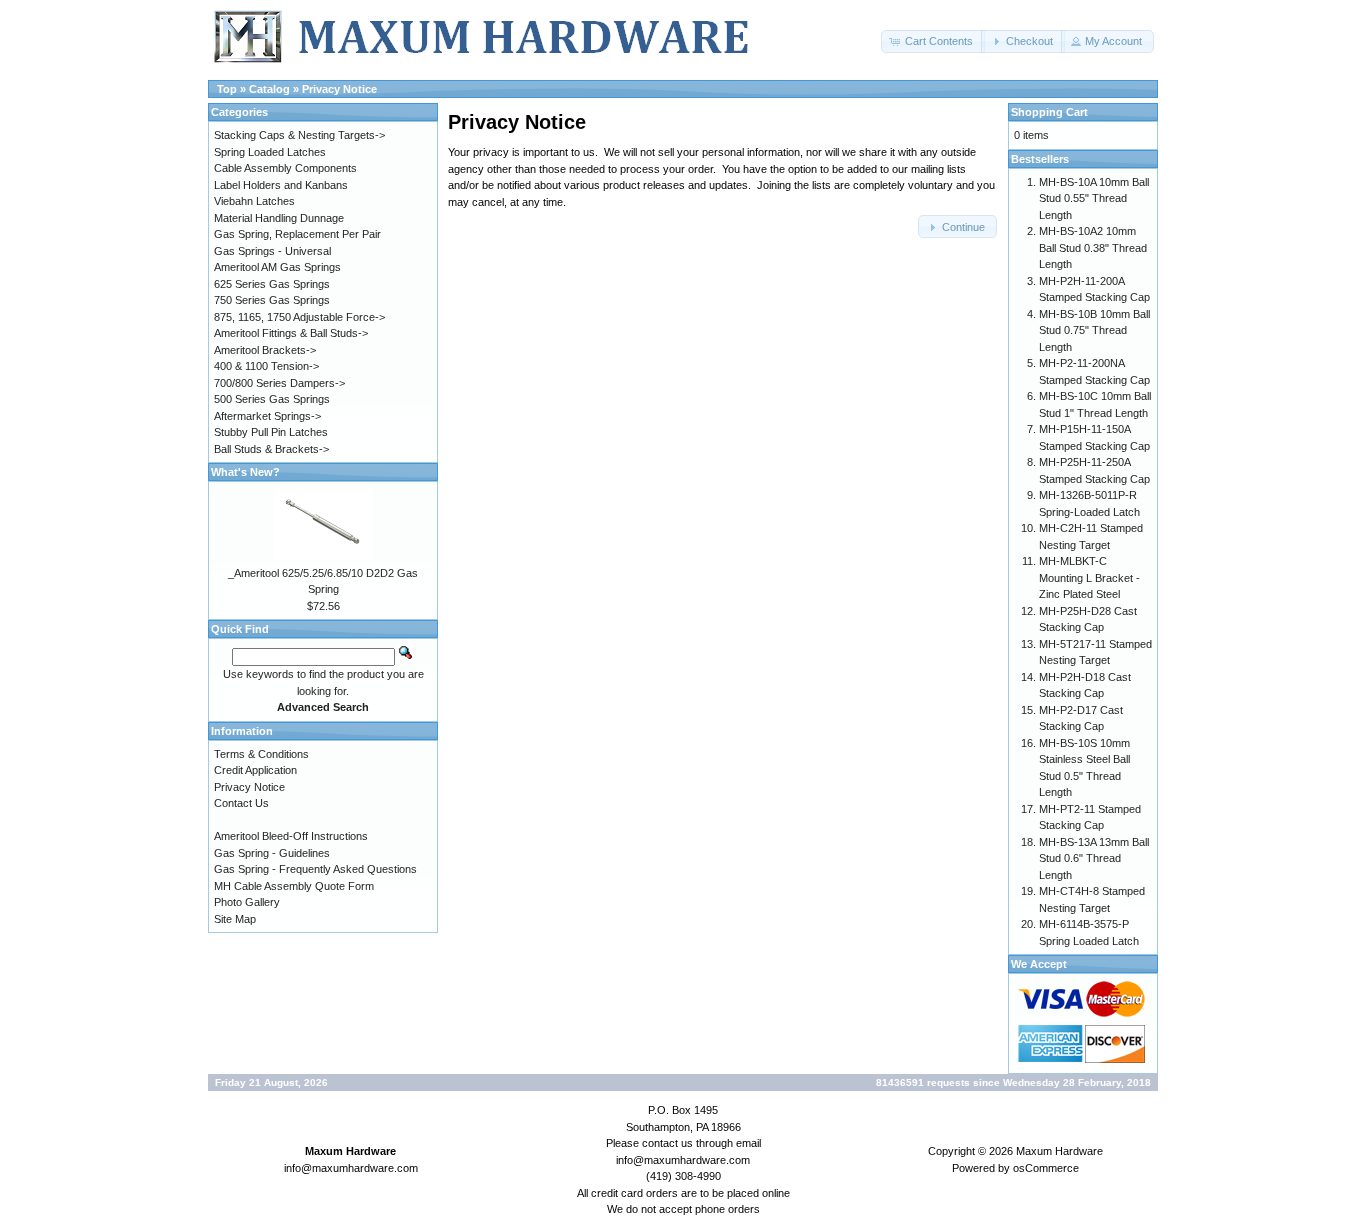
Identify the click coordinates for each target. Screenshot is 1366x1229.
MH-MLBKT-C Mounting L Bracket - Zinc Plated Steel (1089, 577)
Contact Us (241, 803)
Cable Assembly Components (285, 168)
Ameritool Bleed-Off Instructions (291, 836)
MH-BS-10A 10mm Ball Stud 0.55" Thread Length (1094, 198)
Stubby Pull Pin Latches (271, 432)
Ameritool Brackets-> (265, 350)
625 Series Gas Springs (272, 284)
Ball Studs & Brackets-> (271, 449)
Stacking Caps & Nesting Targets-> (299, 135)
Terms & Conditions (261, 754)
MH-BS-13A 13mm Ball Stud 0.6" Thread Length (1094, 858)
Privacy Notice (339, 89)
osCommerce (1046, 1168)
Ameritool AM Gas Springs (277, 267)
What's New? (245, 472)
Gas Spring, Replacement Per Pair (297, 234)
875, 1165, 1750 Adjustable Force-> (299, 317)
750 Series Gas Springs (272, 300)
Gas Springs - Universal (272, 251)
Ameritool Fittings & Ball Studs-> (291, 333)
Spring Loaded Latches (270, 152)
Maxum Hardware (1059, 1151)
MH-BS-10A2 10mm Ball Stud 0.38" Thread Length (1093, 247)
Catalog (269, 89)
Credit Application (255, 770)
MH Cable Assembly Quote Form (294, 886)
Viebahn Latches (254, 201)
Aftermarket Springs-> (267, 416)
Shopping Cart (1049, 112)
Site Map (235, 919)
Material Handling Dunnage (279, 218)
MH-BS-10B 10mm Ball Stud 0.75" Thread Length (1094, 330)
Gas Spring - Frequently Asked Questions (315, 869)
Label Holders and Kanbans (281, 185)
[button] (933, 41)
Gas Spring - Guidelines (272, 853)
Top (227, 89)
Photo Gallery (247, 902)
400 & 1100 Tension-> (266, 366)
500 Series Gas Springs (272, 399)
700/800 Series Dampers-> (279, 383)
